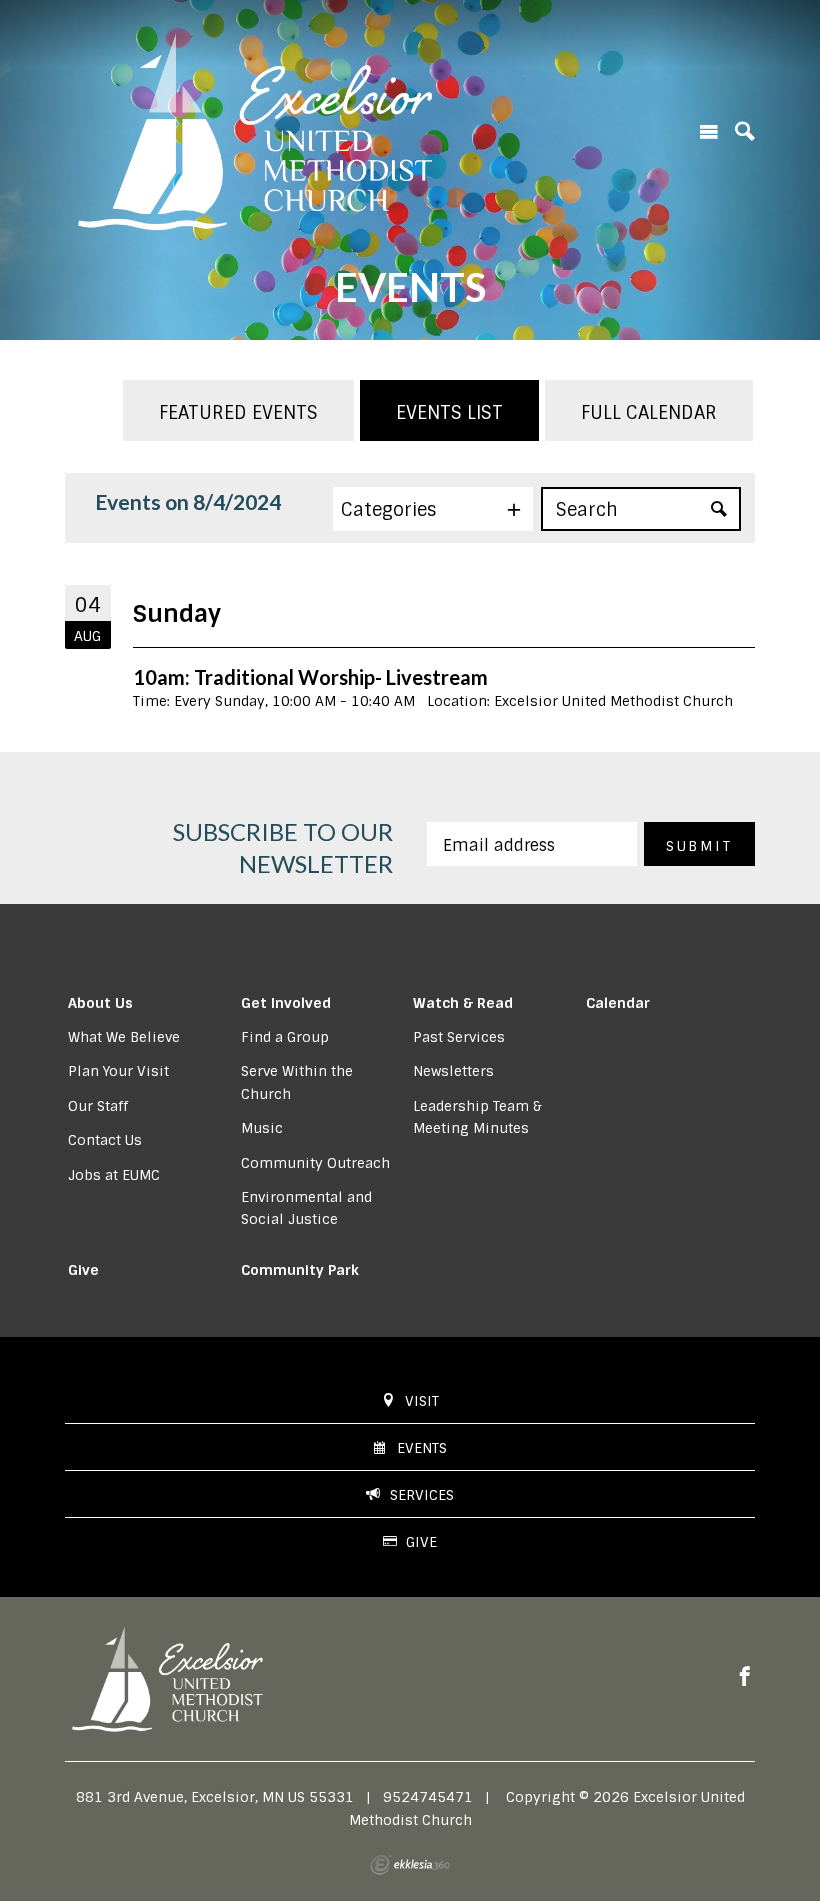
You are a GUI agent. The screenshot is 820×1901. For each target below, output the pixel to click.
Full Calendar (649, 413)
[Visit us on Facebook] (745, 1677)
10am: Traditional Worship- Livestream (310, 677)
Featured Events (238, 413)
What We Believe (124, 1037)
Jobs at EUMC (114, 1175)
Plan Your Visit (118, 1071)
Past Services (459, 1037)
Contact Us (105, 1140)
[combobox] (433, 509)
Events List (449, 413)
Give (83, 1270)
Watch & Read (463, 1003)
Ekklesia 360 (410, 1865)
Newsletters (453, 1071)
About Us (100, 1003)
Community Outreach (315, 1163)
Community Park (300, 1270)
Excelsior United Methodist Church (613, 701)
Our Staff (98, 1106)
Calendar (618, 1003)
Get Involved (286, 1003)
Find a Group (285, 1037)
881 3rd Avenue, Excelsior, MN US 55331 (215, 1797)
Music (262, 1128)
